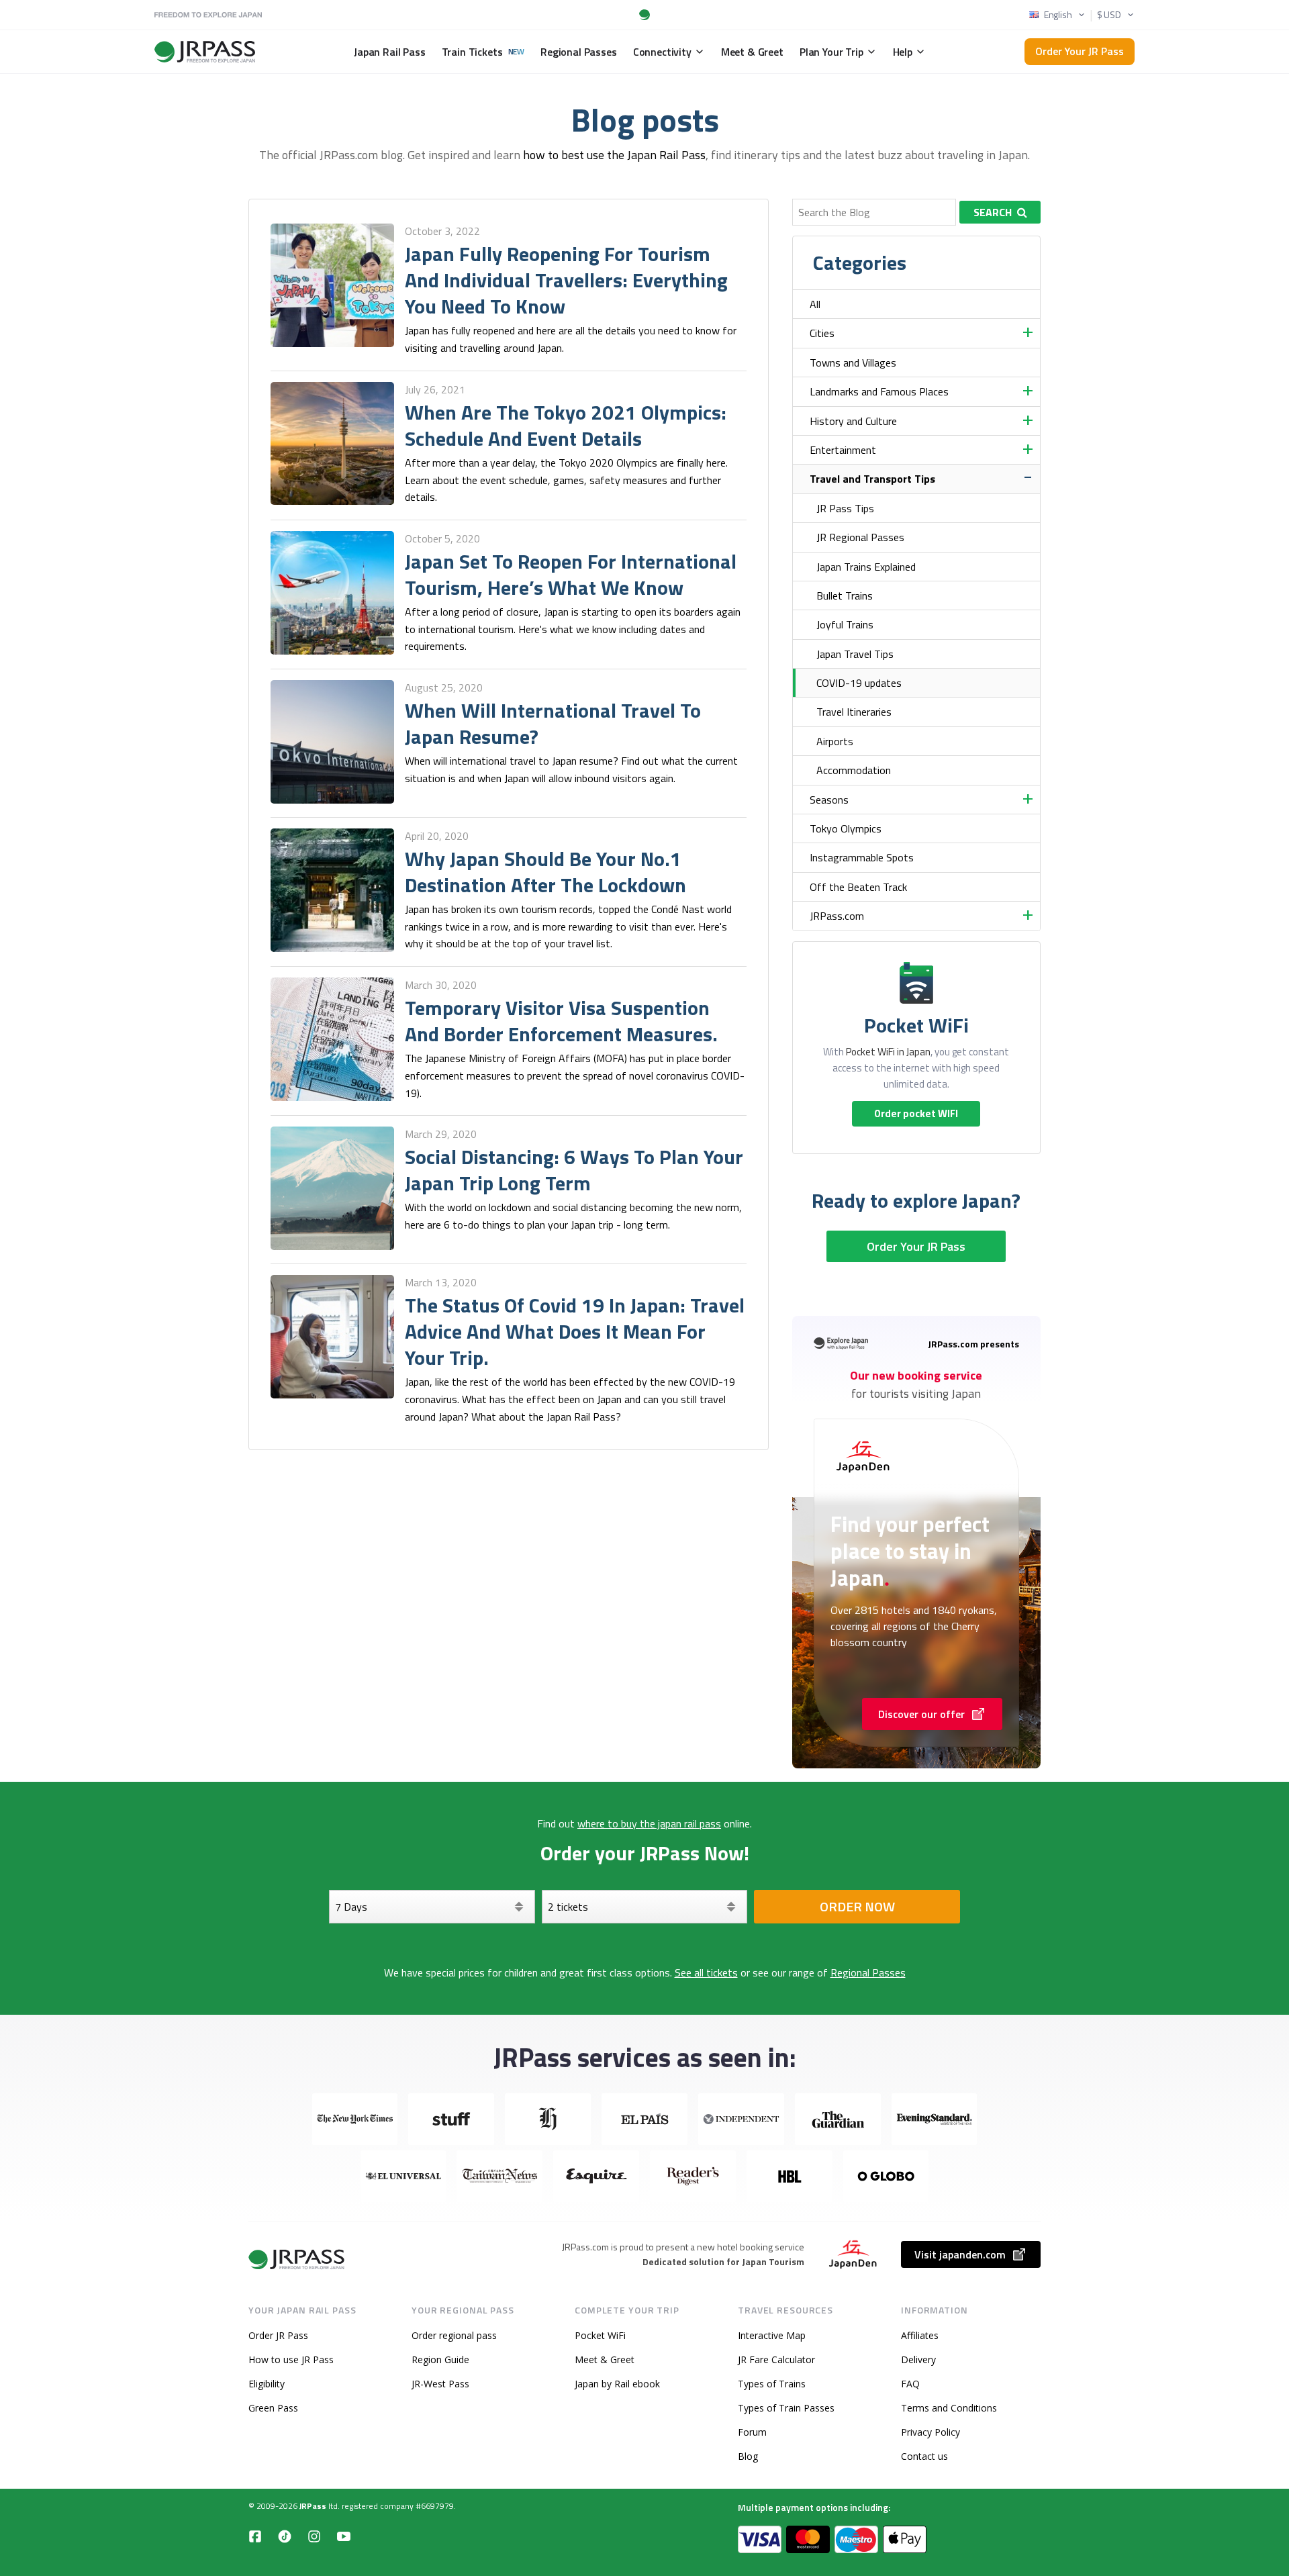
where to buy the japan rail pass (649, 1823)
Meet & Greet (605, 2359)
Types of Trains (772, 2384)
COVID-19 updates (859, 683)
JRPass (313, 2506)
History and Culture (853, 421)
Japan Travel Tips (855, 654)
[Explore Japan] (297, 2259)
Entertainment (843, 450)
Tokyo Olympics (846, 828)
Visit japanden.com (960, 2254)
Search (993, 212)
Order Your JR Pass (1080, 51)
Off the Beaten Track (858, 887)
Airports (835, 741)
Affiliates (920, 2335)
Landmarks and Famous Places (879, 391)
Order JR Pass (278, 2335)
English (1058, 15)
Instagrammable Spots (862, 857)
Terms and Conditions (949, 2408)
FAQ (910, 2384)
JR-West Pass (440, 2384)
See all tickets (706, 1972)
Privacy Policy (930, 2432)
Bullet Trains (845, 595)
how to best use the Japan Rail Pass (614, 155)
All (815, 304)
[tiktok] (285, 2536)
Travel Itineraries (854, 712)
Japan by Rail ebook (617, 2384)
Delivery (918, 2359)
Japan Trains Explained (866, 567)
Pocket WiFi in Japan (888, 1052)
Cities (822, 333)
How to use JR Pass (291, 2359)
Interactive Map (772, 2335)
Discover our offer (921, 1714)
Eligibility (267, 2384)
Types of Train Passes (786, 2408)
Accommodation (854, 770)
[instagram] (314, 2536)
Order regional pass (454, 2335)
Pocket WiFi (600, 2335)
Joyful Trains (845, 624)
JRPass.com (837, 916)
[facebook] (255, 2536)
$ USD (1109, 15)
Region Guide (440, 2359)
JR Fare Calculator (776, 2359)
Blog (748, 2456)
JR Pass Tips (845, 508)
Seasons (829, 800)
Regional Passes (868, 1972)
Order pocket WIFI (916, 1113)
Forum (752, 2432)
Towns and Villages (853, 363)
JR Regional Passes (860, 537)
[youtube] (344, 2536)
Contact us (924, 2456)
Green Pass (273, 2408)
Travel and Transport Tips (872, 479)
